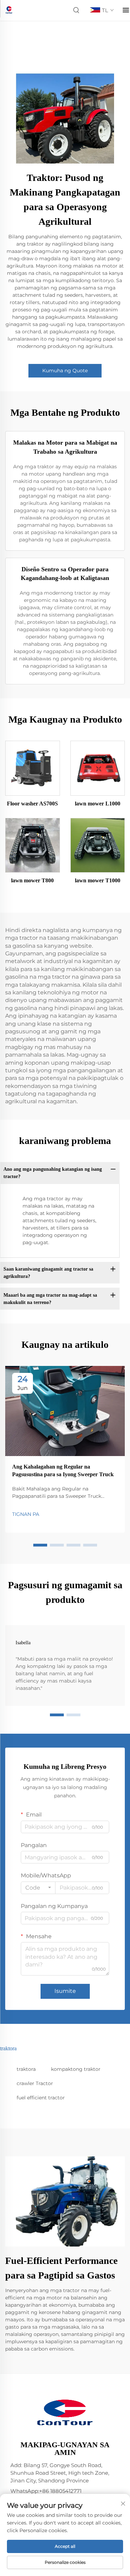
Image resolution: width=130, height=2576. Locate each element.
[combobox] (38, 1888)
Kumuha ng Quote (65, 371)
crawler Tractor (35, 2083)
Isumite (65, 1991)
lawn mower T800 (32, 880)
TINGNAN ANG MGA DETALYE (33, 768)
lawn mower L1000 (98, 804)
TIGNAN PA (26, 1514)
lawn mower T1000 (98, 880)
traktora (26, 2069)
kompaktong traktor (76, 2069)
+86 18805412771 (60, 2491)
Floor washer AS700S (32, 804)
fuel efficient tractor (41, 2098)
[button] (40, 1545)
